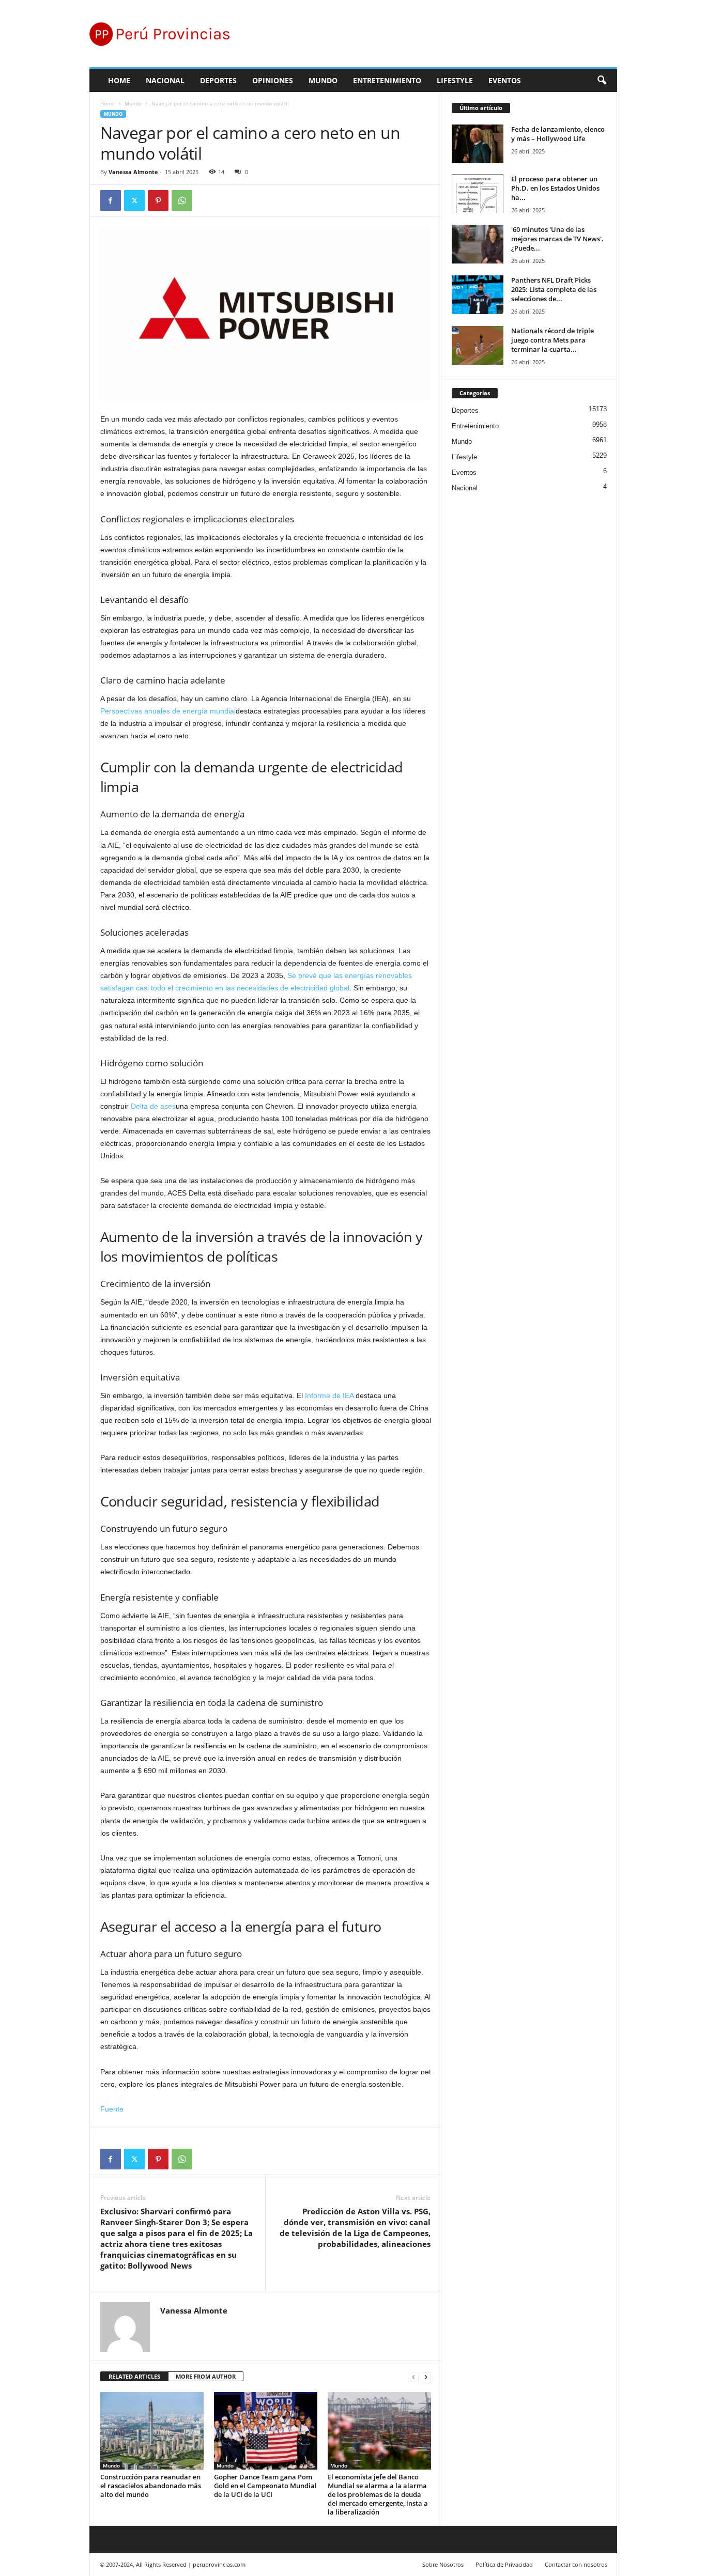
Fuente (112, 2109)
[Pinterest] (158, 200)
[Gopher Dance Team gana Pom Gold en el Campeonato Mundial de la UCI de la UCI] (266, 2431)
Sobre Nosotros (443, 2564)
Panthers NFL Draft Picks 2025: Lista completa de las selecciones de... (554, 289)
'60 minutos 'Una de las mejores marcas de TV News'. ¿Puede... (557, 239)
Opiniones (273, 80)
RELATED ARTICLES (134, 2376)
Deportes (218, 80)
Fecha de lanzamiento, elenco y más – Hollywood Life (558, 134)
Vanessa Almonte (133, 172)
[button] (602, 81)
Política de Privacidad (504, 2564)
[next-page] (426, 2377)
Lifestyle (455, 80)
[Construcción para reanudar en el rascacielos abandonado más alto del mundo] (152, 2431)
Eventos (505, 80)
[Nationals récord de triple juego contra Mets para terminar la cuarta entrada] (478, 345)
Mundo (323, 80)
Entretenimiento (387, 80)
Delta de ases (153, 1106)
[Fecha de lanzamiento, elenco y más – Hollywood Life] (478, 144)
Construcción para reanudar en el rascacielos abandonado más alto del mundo (151, 2486)
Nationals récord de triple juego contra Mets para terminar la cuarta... (552, 340)
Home (119, 80)
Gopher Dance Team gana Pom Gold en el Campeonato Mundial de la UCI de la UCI (265, 2486)
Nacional (165, 80)
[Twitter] (134, 200)
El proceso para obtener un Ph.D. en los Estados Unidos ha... (555, 188)
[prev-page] (413, 2377)
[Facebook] (111, 200)
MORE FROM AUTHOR (206, 2376)
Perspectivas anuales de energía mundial (168, 711)
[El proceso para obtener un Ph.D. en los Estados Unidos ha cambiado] (478, 193)
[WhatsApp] (182, 200)
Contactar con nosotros (576, 2564)
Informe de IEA (329, 1395)
